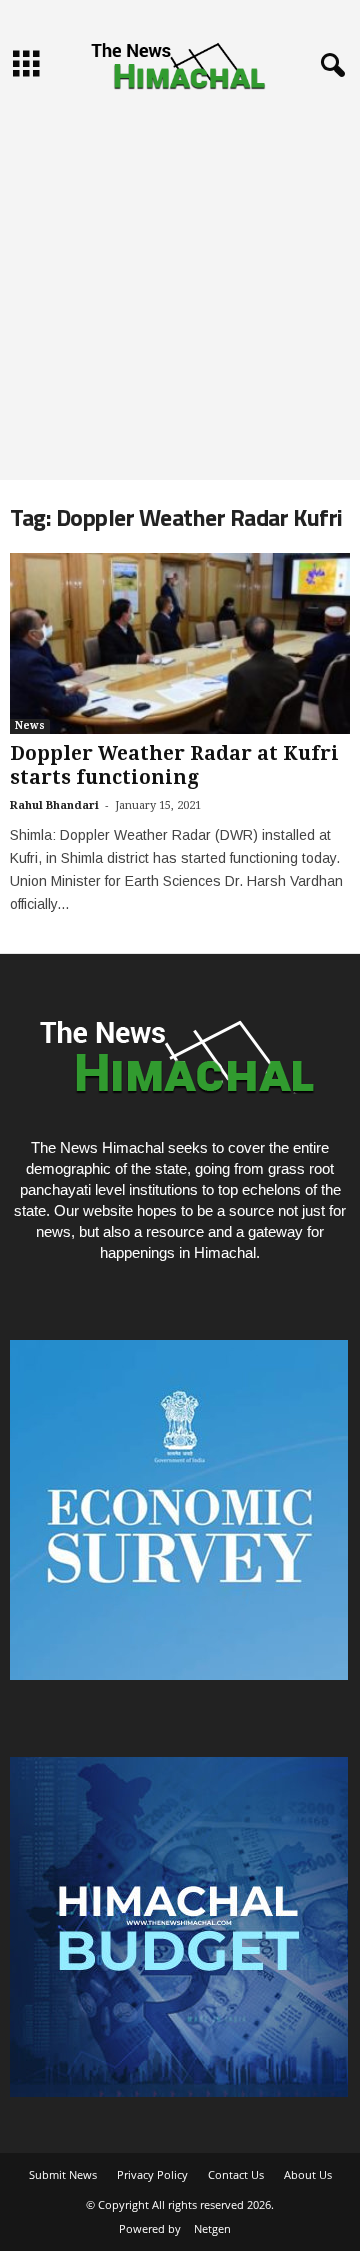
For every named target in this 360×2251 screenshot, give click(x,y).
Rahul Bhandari (54, 805)
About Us (308, 2174)
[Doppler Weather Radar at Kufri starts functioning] (180, 643)
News (30, 725)
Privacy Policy (152, 2174)
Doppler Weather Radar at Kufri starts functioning (174, 765)
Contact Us (236, 2174)
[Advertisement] (180, 290)
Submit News (63, 2174)
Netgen (212, 2228)
